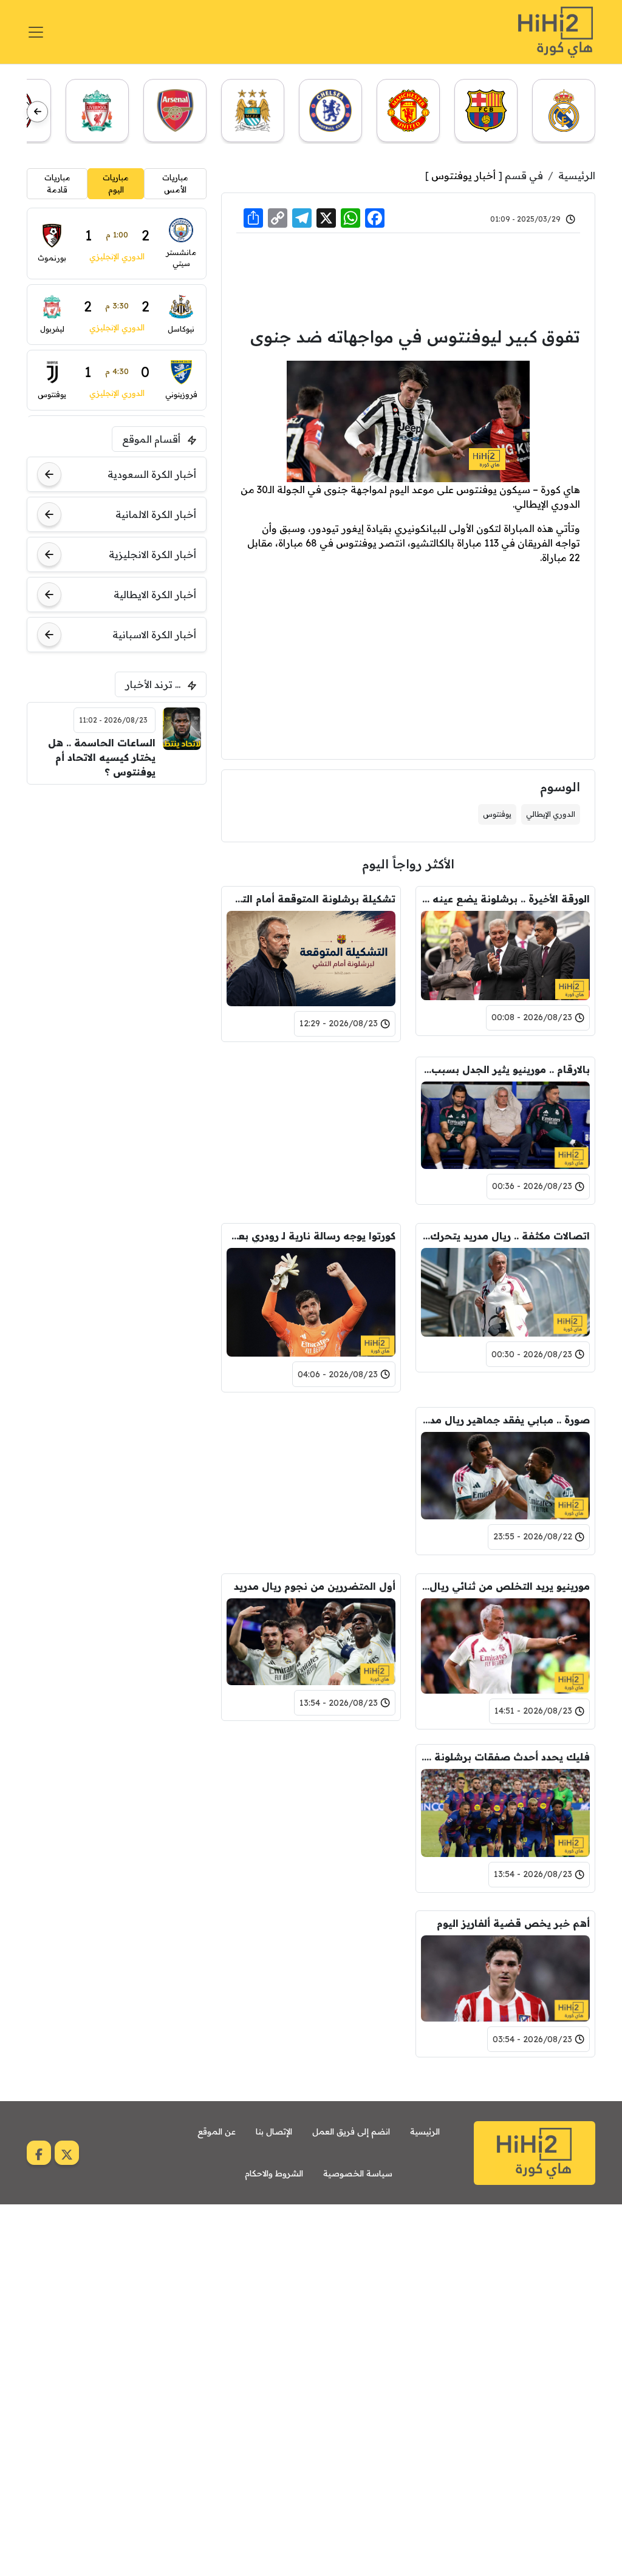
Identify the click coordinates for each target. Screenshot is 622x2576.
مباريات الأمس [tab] (175, 183)
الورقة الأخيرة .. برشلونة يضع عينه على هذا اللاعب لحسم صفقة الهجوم (505, 899)
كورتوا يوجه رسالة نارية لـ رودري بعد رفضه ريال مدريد (311, 1236)
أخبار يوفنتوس (463, 175)
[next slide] (37, 111)
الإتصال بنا (274, 2131)
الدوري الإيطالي (551, 814)
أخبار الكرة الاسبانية (154, 635)
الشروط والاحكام (274, 2173)
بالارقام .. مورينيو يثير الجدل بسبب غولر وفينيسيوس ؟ (505, 1069)
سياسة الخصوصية (358, 2173)
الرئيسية (577, 175)
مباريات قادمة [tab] (57, 183)
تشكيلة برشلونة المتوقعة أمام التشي (311, 899)
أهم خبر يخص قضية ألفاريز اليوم (513, 1923)
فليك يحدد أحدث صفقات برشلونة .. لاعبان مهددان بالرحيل (505, 1757)
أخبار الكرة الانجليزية (152, 554)
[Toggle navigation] (36, 32)
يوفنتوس (497, 814)
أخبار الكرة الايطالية (155, 595)
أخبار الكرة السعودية (152, 474)
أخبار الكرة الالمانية (156, 514)
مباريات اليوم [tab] (116, 183)
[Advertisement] (408, 278)
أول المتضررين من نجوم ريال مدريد (315, 1586)
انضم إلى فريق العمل (351, 2131)
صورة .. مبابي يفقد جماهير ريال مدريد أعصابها (505, 1420)
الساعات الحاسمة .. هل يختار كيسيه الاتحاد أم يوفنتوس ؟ (101, 757)
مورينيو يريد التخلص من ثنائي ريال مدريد (505, 1586)
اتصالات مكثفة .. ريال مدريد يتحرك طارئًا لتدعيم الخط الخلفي (505, 1236)
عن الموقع (217, 2131)
